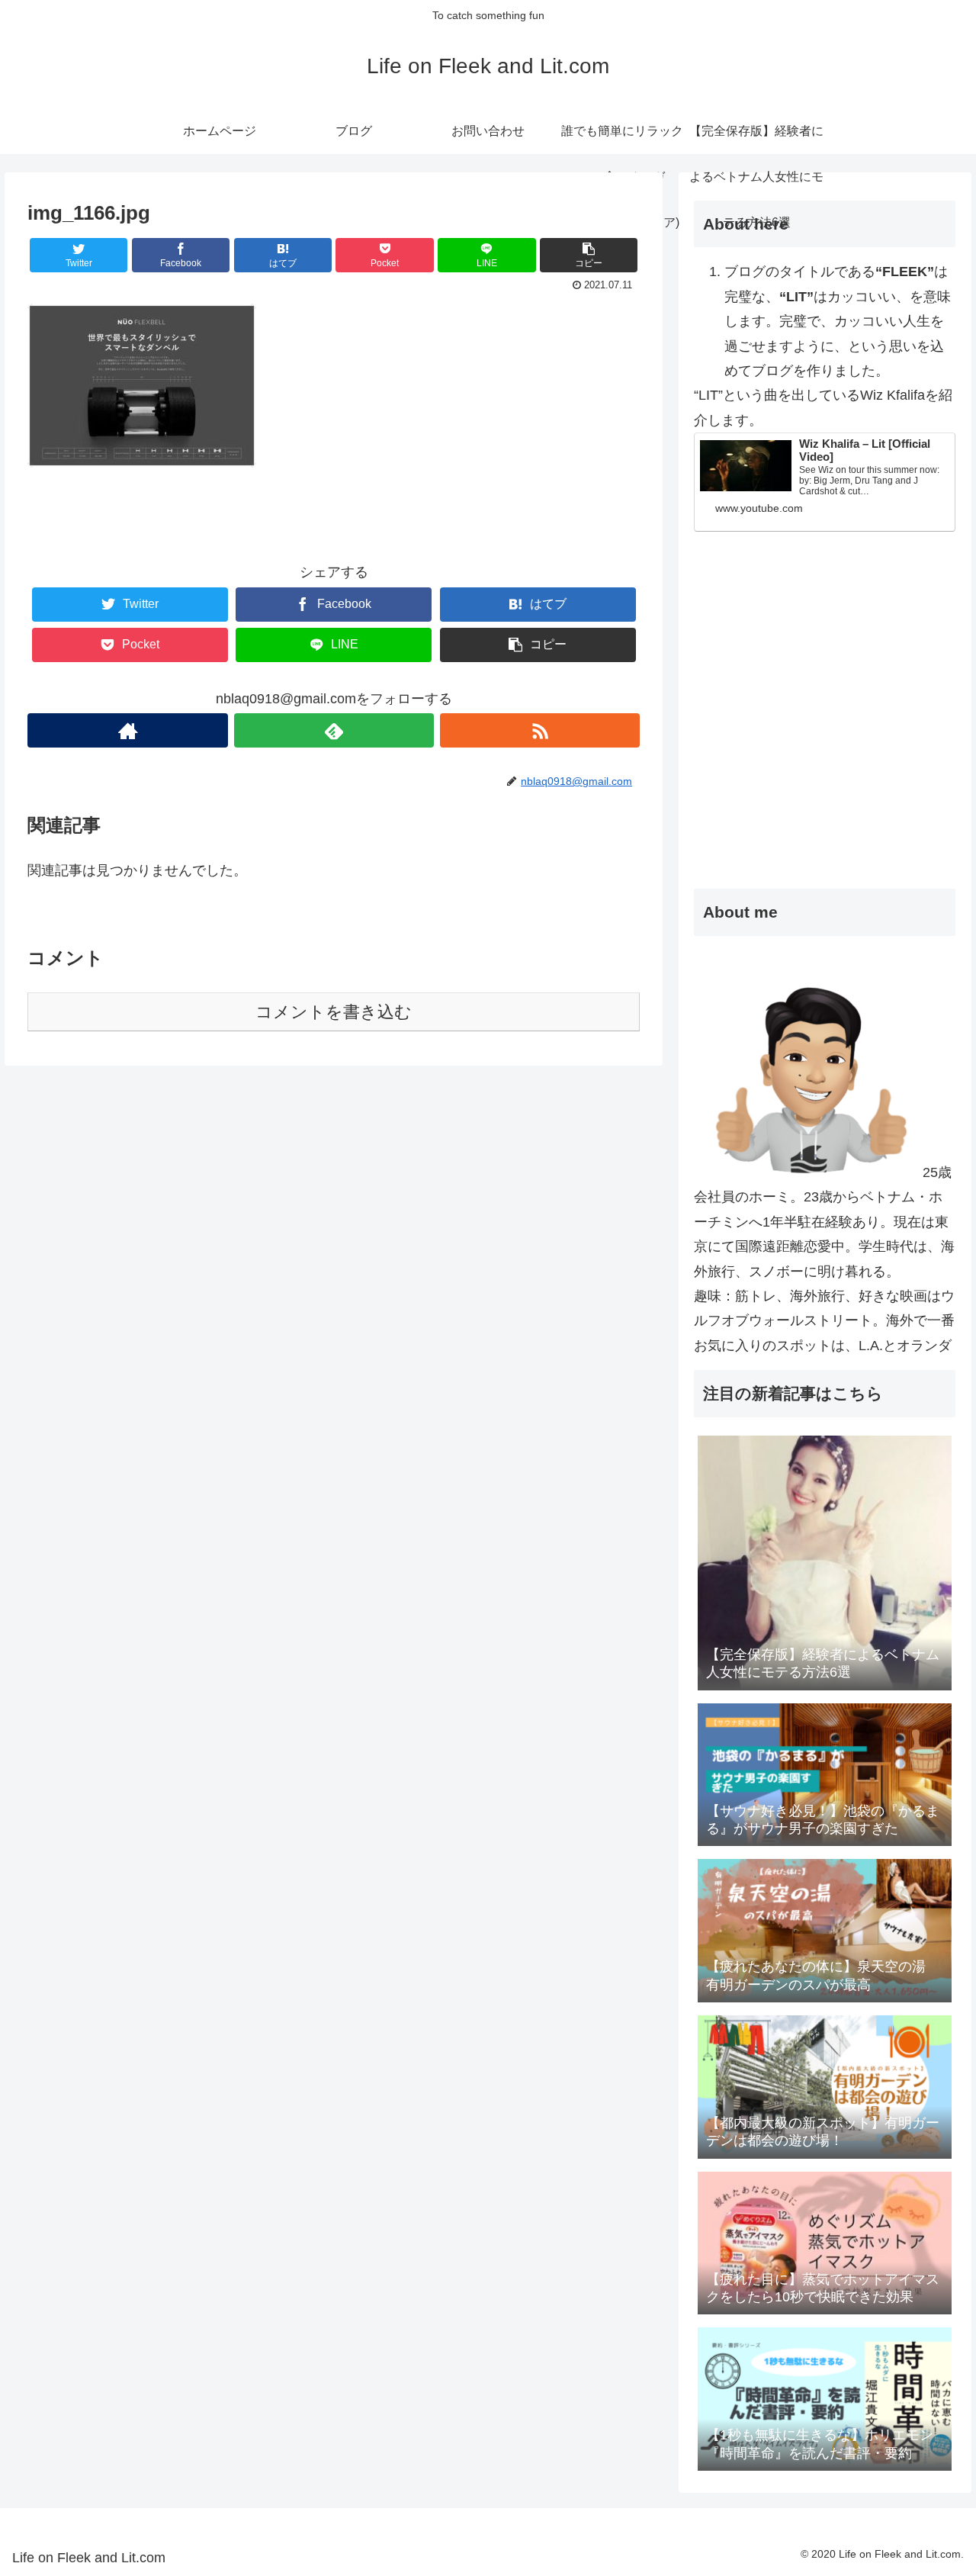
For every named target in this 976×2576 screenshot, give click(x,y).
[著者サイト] (127, 730)
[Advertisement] (825, 745)
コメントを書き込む (334, 1012)
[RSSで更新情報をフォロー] (540, 730)
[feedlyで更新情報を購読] (334, 730)
